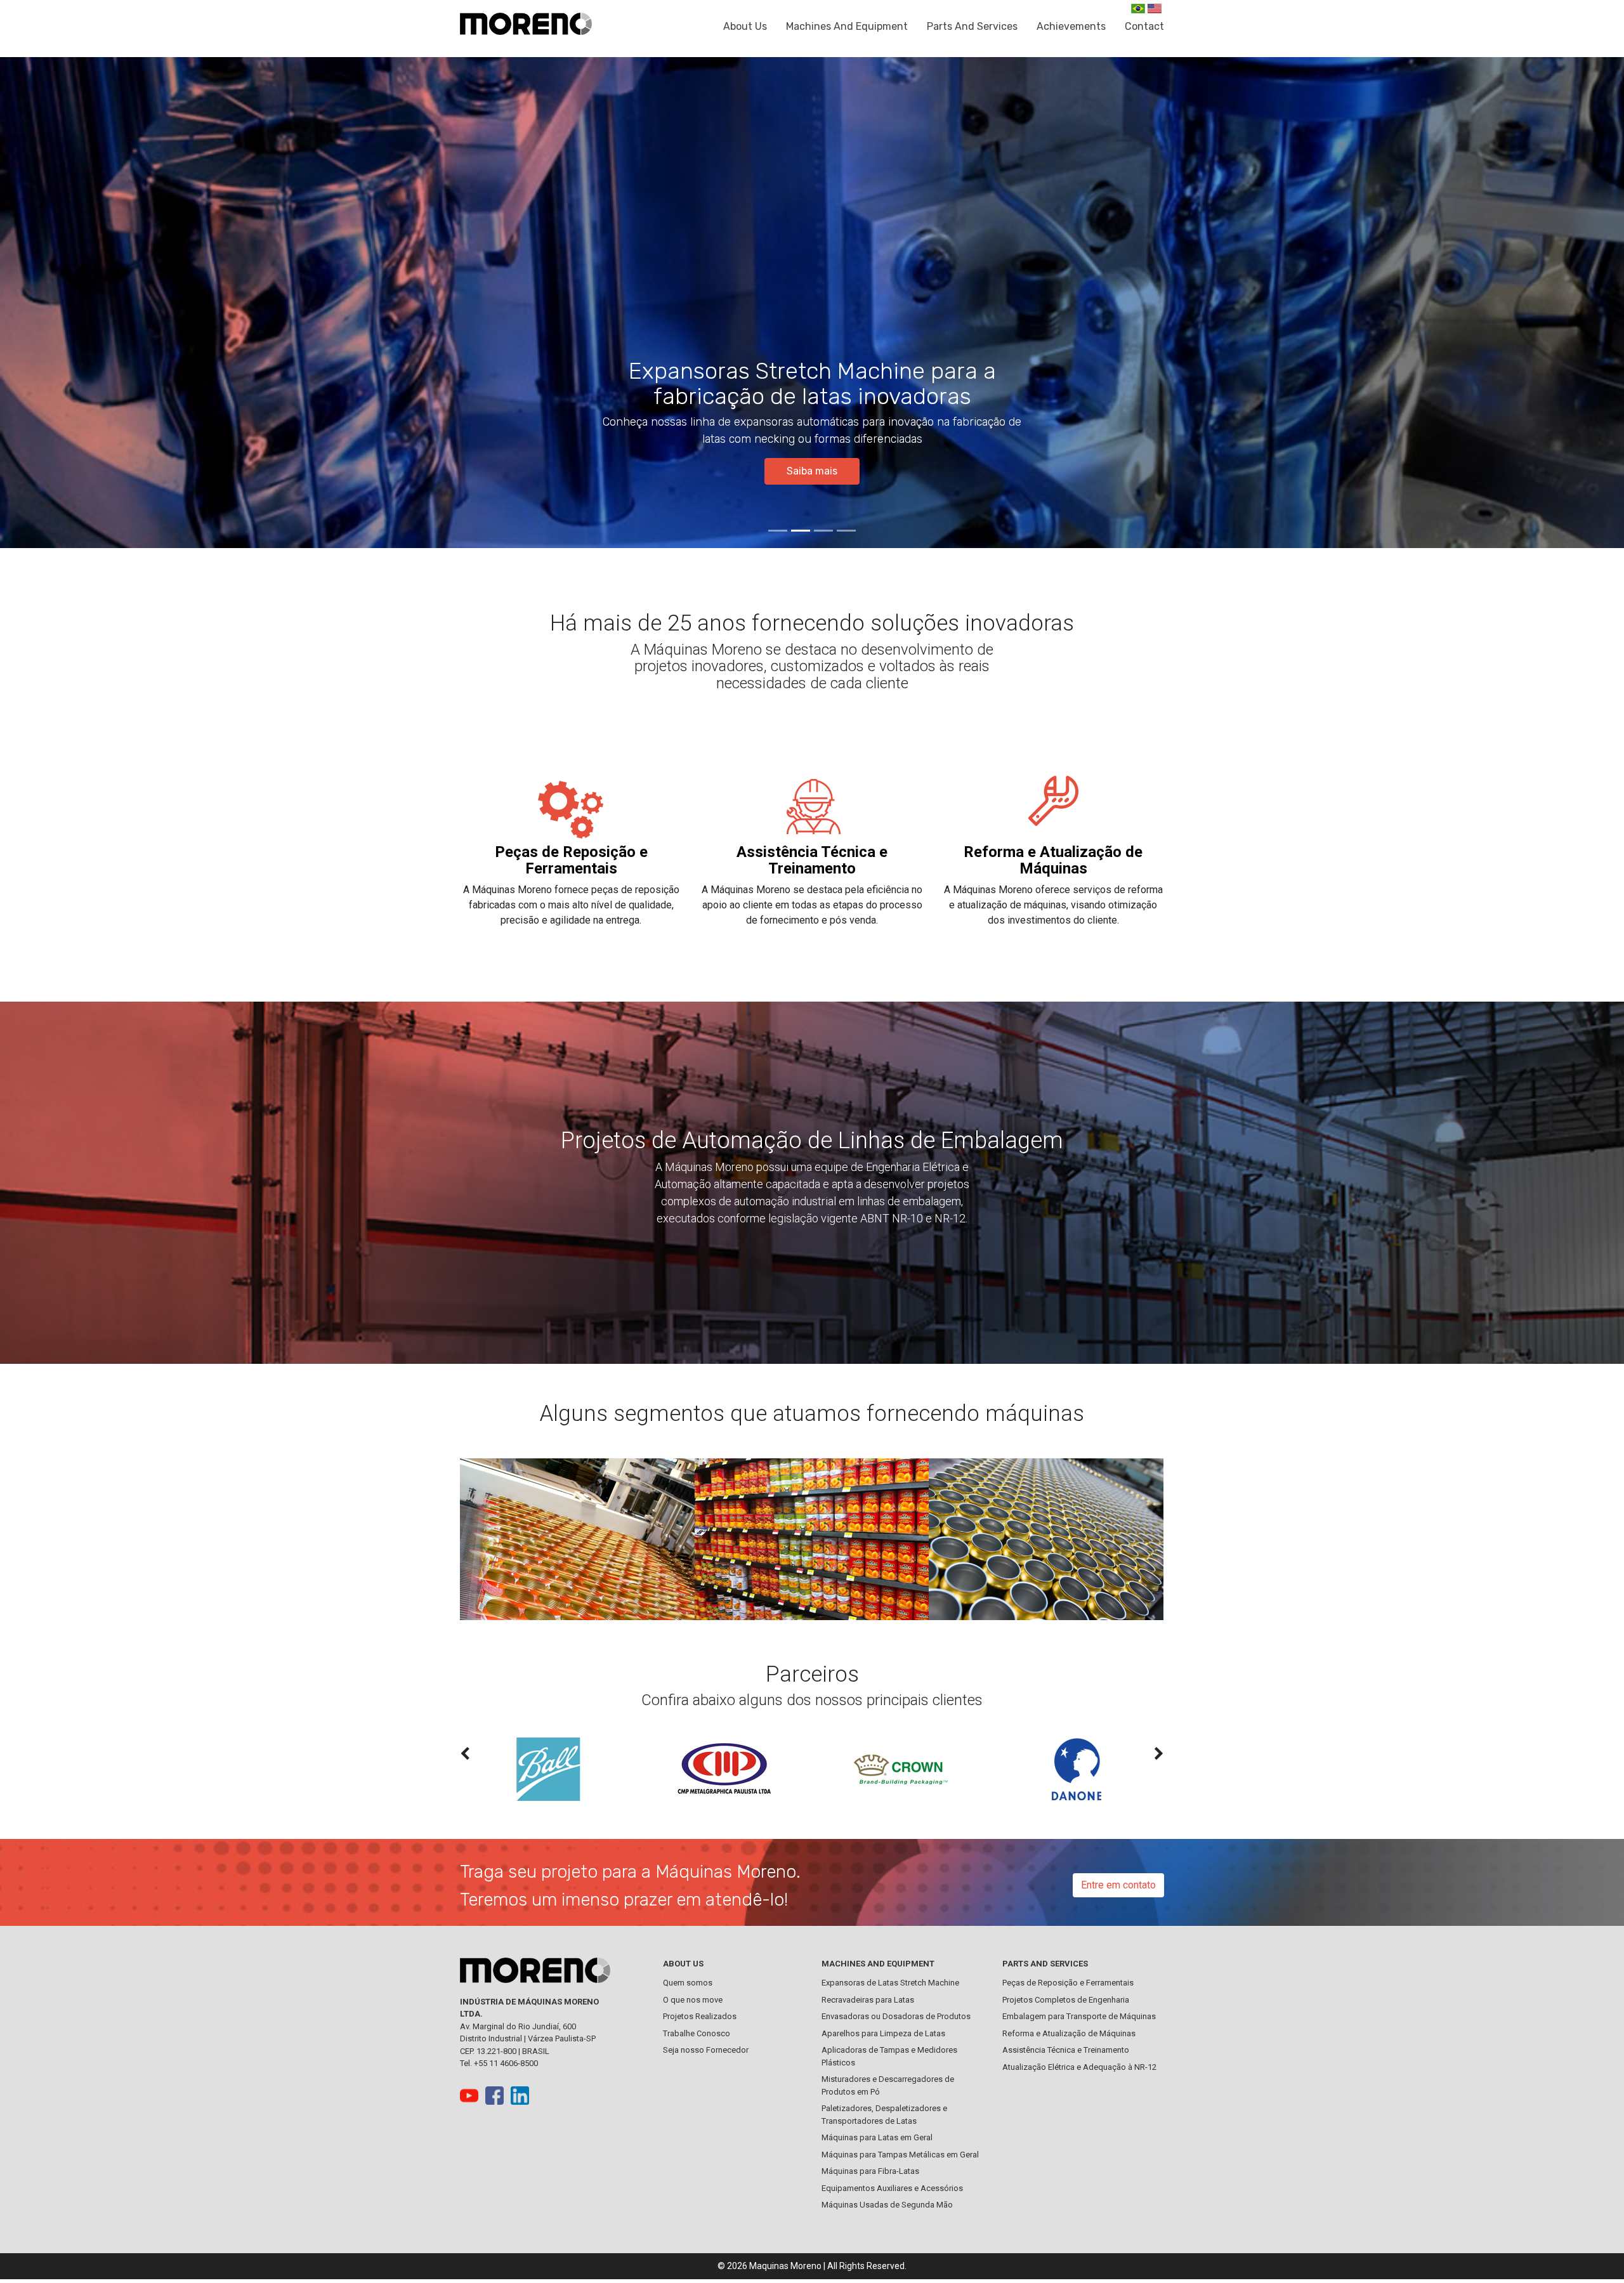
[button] (122, 303)
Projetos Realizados (700, 2016)
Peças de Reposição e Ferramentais (571, 860)
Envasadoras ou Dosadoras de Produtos (896, 2016)
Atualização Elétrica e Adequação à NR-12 (1079, 2067)
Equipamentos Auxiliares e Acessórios (892, 2188)
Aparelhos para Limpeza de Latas (883, 2033)
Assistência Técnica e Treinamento (812, 860)
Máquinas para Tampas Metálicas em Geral (900, 2155)
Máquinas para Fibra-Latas (870, 2171)
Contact (1144, 26)
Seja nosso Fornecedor (706, 2050)
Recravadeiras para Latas (868, 2000)
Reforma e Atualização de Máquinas (1053, 860)
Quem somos (688, 1983)
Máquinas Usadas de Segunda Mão (887, 2205)
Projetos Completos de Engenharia (1066, 2000)
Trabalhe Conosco (697, 2033)
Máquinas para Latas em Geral (877, 2137)
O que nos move (693, 2000)
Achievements (1071, 26)
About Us (745, 26)
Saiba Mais (812, 471)
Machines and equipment (847, 26)
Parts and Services (972, 26)
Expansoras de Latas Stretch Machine (890, 1983)
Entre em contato (1118, 1885)
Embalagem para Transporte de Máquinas (1079, 2016)
